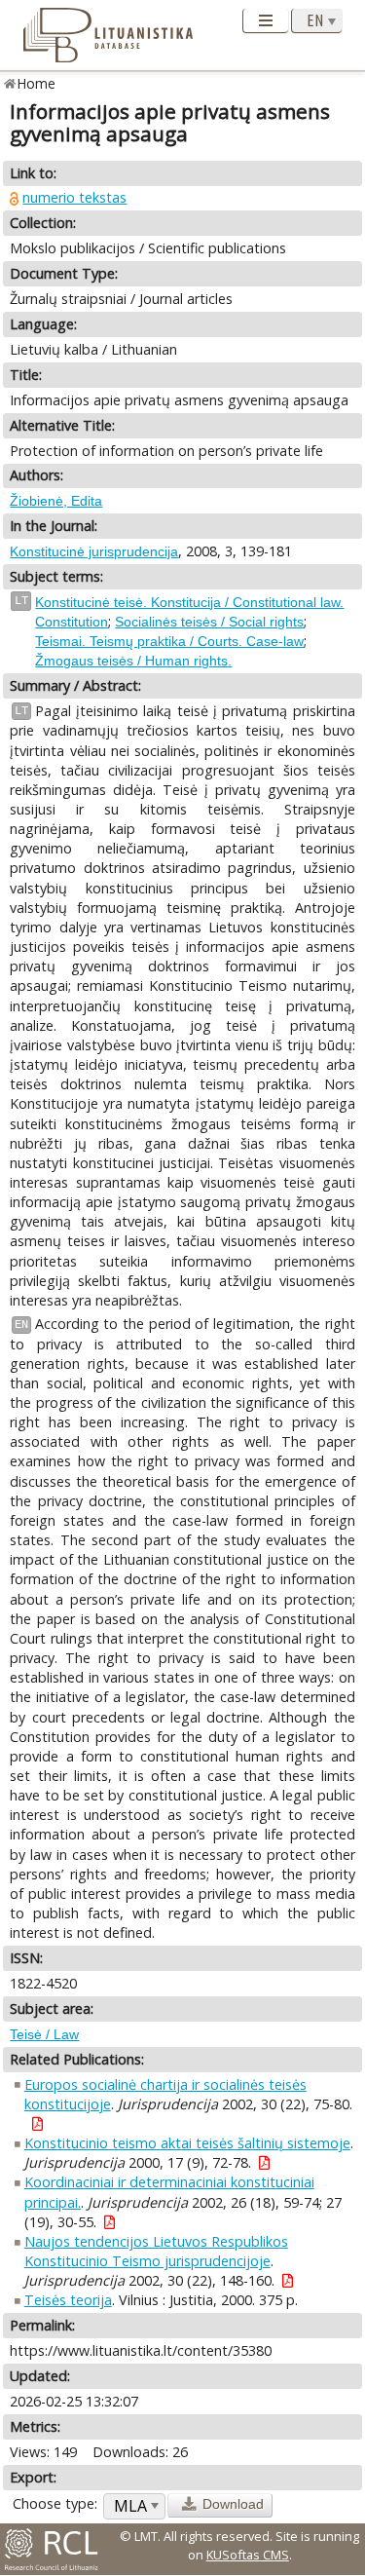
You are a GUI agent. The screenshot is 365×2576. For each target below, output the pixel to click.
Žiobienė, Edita (56, 501)
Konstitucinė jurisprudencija (94, 551)
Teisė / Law (44, 2034)
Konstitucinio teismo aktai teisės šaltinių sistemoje (187, 2143)
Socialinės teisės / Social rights (209, 622)
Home (36, 83)
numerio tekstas (74, 197)
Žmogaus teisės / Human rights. (133, 661)
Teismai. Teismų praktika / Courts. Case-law (169, 641)
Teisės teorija (68, 2300)
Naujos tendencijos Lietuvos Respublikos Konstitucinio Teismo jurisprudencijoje (156, 2251)
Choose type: (55, 2503)
